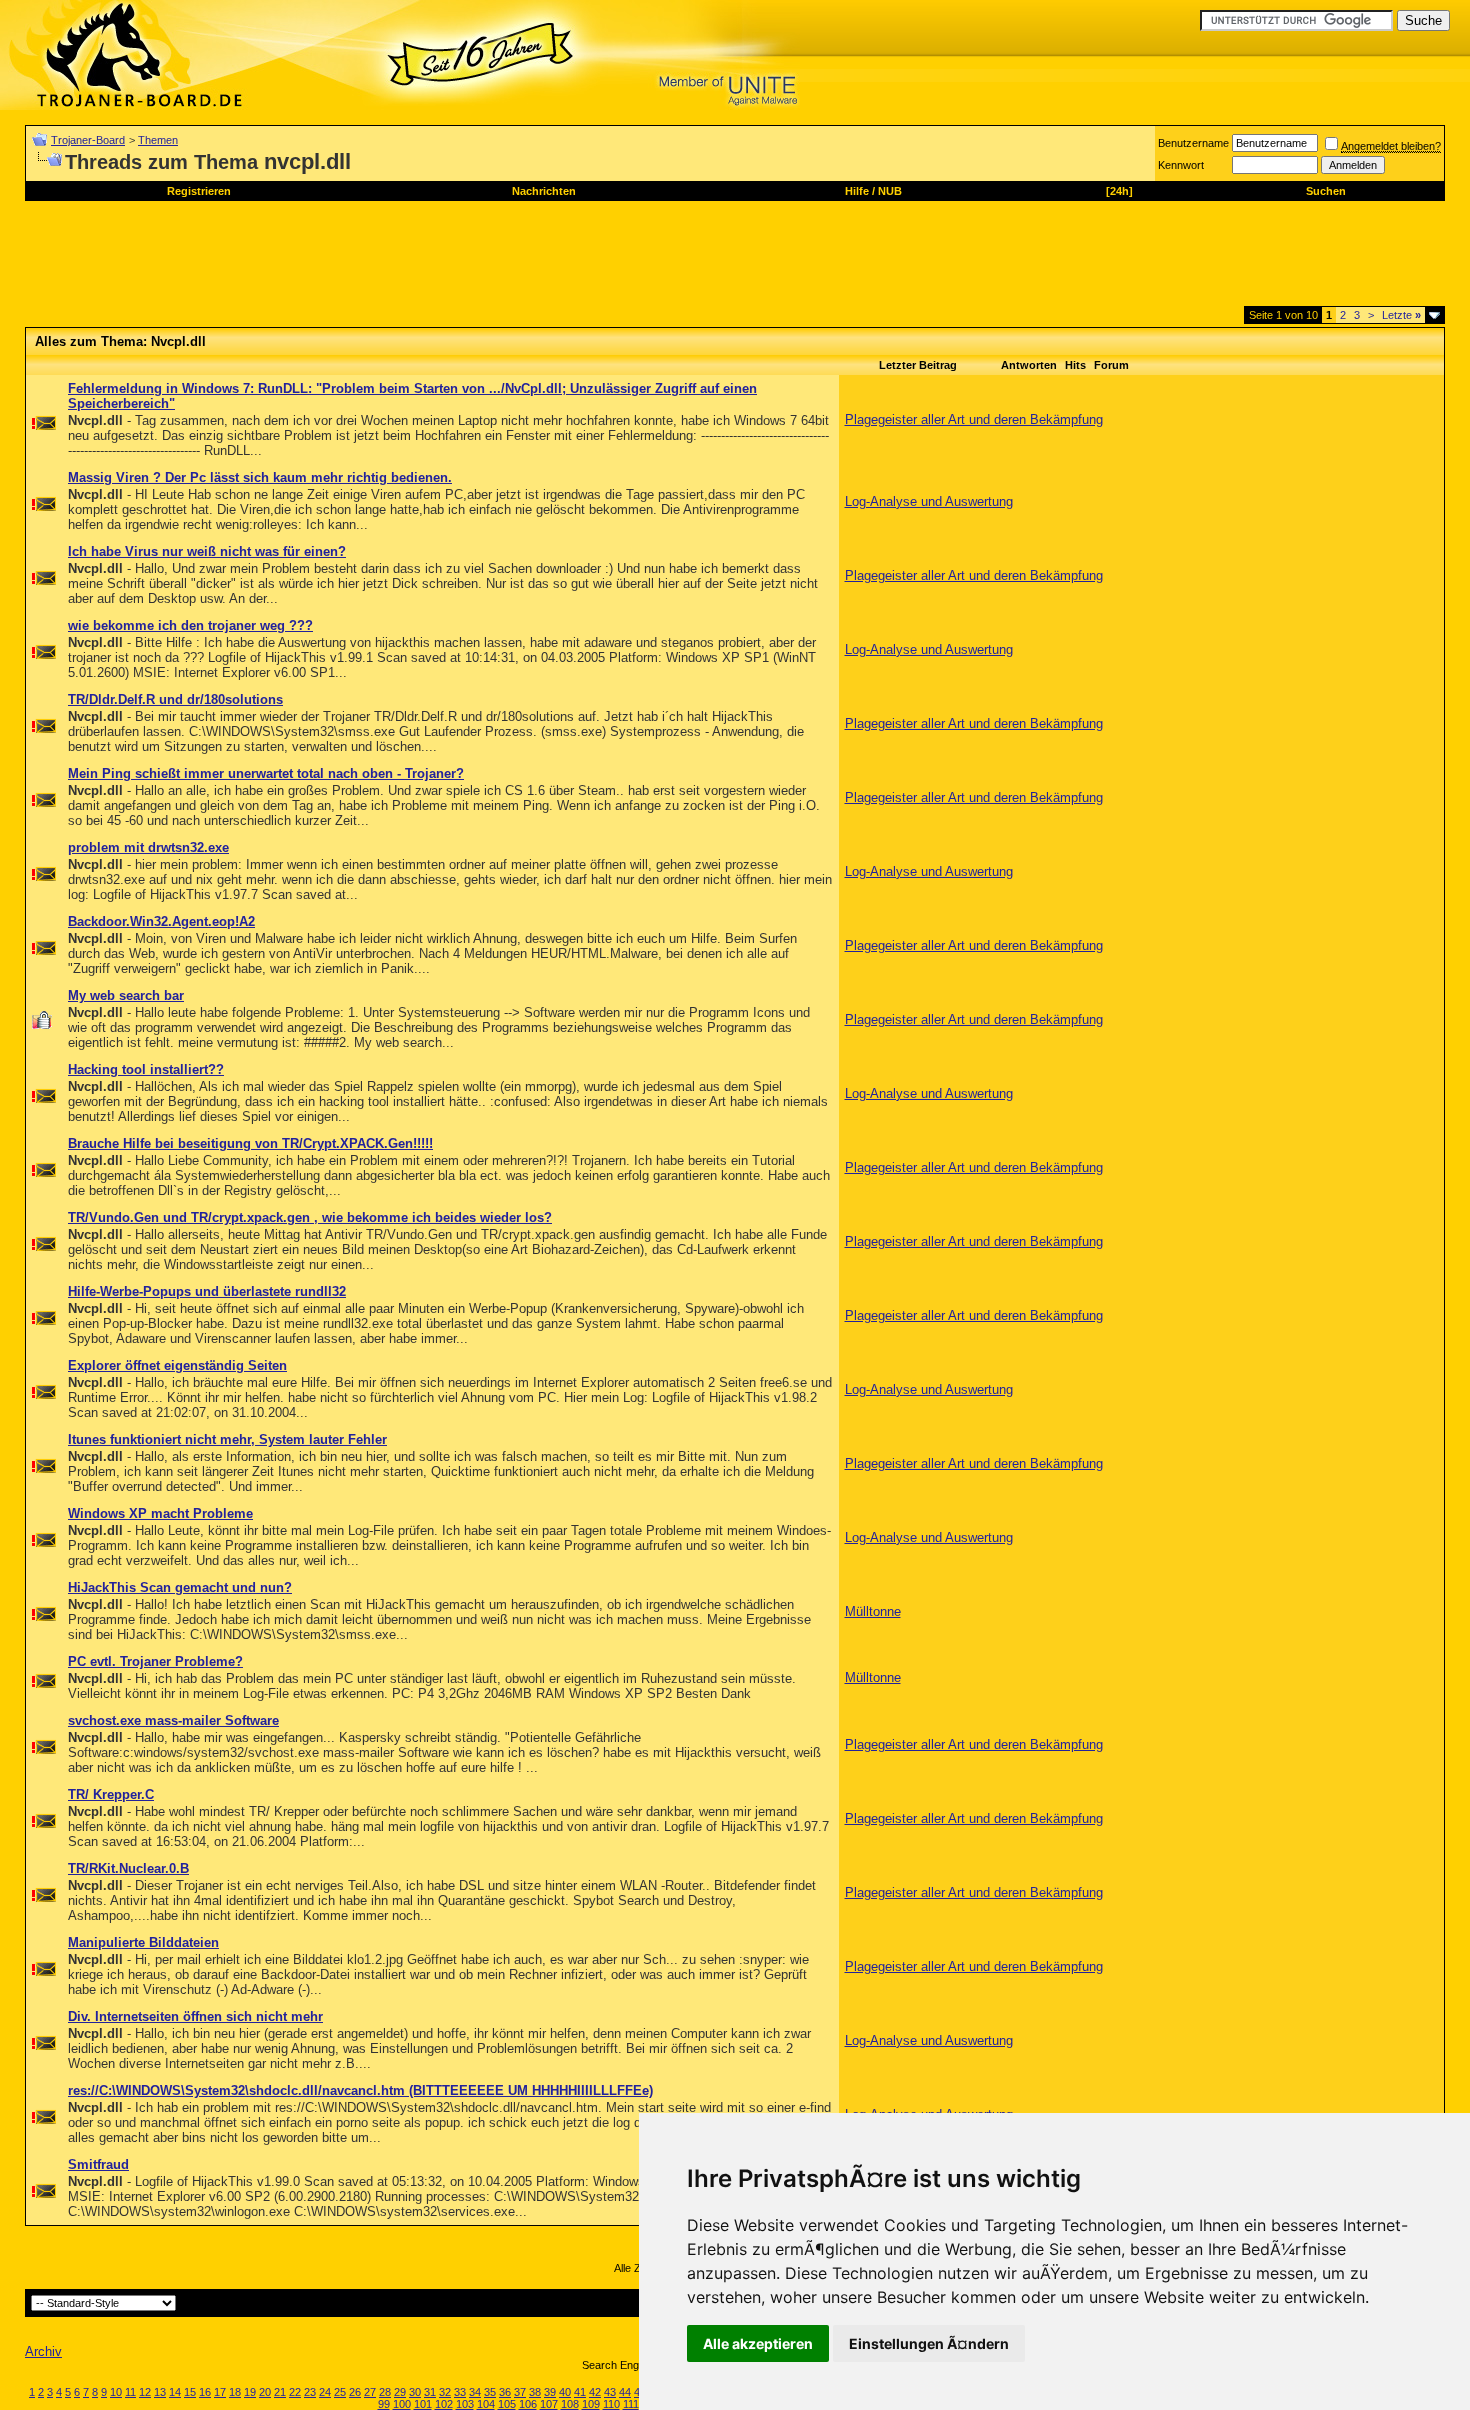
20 (265, 2392)
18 (235, 2392)
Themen (158, 140)
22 (295, 2392)
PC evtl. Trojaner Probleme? (155, 1661)
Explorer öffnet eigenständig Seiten (177, 1365)
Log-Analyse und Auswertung (929, 501)
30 (415, 2392)
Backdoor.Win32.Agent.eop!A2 (161, 921)
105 (507, 2404)
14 (175, 2392)
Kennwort (1181, 165)
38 (535, 2392)
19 (250, 2392)
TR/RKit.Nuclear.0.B (128, 1868)
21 (280, 2392)
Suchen (1326, 191)
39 (550, 2392)
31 (430, 2392)
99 (384, 2404)
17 (220, 2392)
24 (325, 2392)
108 (570, 2404)
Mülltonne (873, 1611)
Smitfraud (98, 2164)
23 (310, 2392)
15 (190, 2392)
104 (486, 2404)
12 (145, 2392)
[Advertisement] (389, 261)
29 (400, 2392)
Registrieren (199, 191)
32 (445, 2392)
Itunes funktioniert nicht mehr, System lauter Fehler (227, 1439)
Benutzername (1193, 143)
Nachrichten (544, 191)
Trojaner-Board (88, 140)
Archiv (43, 2351)
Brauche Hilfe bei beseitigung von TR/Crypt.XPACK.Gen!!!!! (250, 1143)
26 (355, 2392)
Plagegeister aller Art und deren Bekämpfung (974, 419)
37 (520, 2392)
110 (611, 2404)
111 (631, 2404)
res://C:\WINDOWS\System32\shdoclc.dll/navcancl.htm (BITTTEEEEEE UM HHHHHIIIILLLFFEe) (360, 2090)
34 (475, 2392)
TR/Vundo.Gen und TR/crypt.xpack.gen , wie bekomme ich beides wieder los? (310, 1217)
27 (370, 2392)
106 (528, 2404)
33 (460, 2392)
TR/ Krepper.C (111, 1794)
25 (340, 2392)
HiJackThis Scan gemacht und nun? (180, 1587)
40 (565, 2392)
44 (625, 2392)
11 (130, 2392)
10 (116, 2392)
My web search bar (126, 995)
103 (465, 2404)
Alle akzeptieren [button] (758, 2343)
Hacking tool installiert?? (146, 1069)
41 (580, 2392)
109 (591, 2404)
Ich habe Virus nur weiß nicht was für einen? (207, 551)
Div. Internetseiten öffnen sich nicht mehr (195, 2016)
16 (205, 2392)
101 (423, 2404)
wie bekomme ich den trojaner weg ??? (190, 625)
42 (595, 2392)
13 (160, 2392)
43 (610, 2392)
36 (505, 2392)
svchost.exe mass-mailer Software (173, 1720)
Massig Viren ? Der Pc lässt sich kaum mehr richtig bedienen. (260, 477)
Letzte (1401, 315)
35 (490, 2392)
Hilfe (857, 191)
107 (549, 2404)
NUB (890, 191)
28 (385, 2392)
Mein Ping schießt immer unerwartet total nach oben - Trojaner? (266, 773)
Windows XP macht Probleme (160, 1513)
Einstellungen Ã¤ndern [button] (929, 2343)
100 (402, 2404)
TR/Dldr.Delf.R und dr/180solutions (175, 699)
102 (444, 2404)
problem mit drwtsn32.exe (148, 847)
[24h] (1119, 191)
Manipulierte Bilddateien (143, 1942)
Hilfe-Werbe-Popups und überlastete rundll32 (207, 1291)
